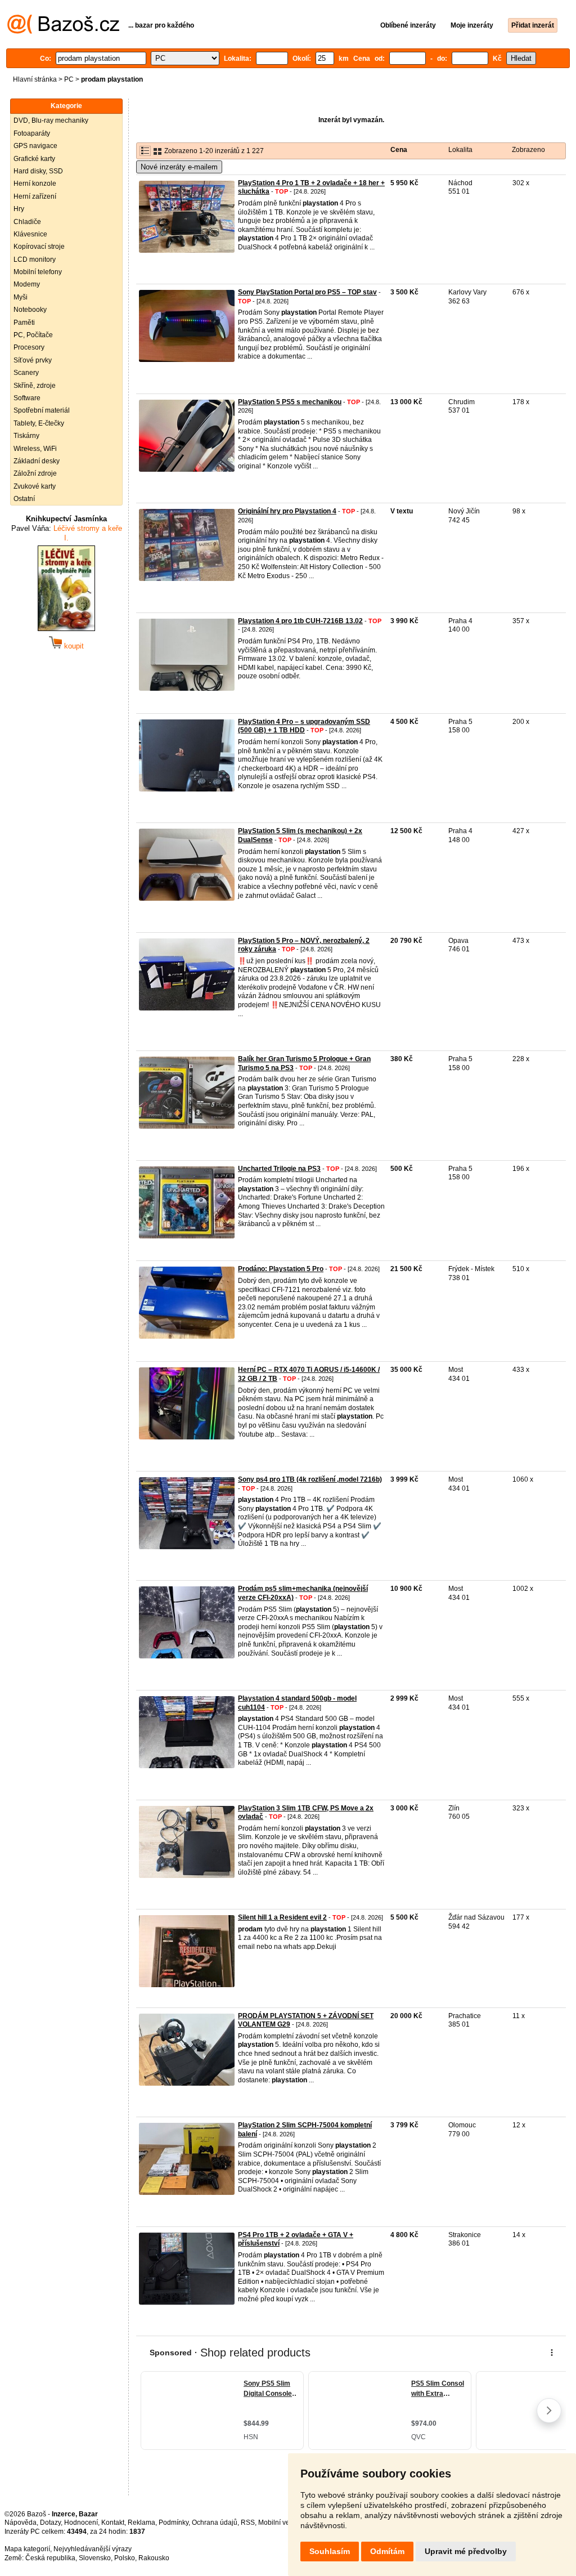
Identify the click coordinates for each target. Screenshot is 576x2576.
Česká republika (50, 2558)
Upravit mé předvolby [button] (466, 2551)
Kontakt (113, 2523)
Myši (21, 297)
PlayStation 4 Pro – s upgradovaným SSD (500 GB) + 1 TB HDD (304, 726)
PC (69, 79)
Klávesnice (30, 234)
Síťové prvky (33, 360)
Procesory (29, 347)
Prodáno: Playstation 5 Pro (281, 1269)
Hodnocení (81, 2523)
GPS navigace (35, 146)
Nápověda (21, 2523)
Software (27, 398)
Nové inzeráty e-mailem (179, 167)
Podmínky (174, 2523)
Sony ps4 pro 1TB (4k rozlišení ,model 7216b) (310, 1479)
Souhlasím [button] (330, 2551)
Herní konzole (35, 184)
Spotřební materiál (42, 410)
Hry (19, 209)
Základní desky (37, 461)
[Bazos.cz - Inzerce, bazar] (63, 32)
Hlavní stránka (35, 79)
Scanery (26, 373)
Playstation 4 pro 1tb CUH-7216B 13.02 (300, 621)
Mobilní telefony (38, 272)
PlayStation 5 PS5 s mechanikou (290, 402)
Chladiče (27, 222)
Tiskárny (26, 436)
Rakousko (154, 2558)
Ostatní (24, 499)
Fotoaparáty (32, 133)
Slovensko (95, 2558)
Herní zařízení (35, 196)
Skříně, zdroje (35, 386)
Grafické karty (34, 159)
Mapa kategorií (27, 2549)
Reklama (141, 2523)
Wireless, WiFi (35, 449)
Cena (399, 150)
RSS (248, 2523)
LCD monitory (35, 260)
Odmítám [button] (387, 2551)
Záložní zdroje (35, 473)
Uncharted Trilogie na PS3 (279, 1169)
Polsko (125, 2558)
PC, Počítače (33, 335)
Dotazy (50, 2523)
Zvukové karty (35, 486)
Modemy (27, 284)
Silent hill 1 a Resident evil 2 (282, 1917)
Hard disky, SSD (38, 171)
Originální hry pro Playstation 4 (287, 511)
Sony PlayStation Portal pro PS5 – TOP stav (307, 292)
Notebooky (30, 310)
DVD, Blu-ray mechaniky (51, 120)
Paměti (24, 323)
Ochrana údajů (215, 2523)
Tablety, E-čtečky (39, 423)
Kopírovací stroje (39, 247)
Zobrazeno (528, 150)
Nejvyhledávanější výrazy (93, 2549)
